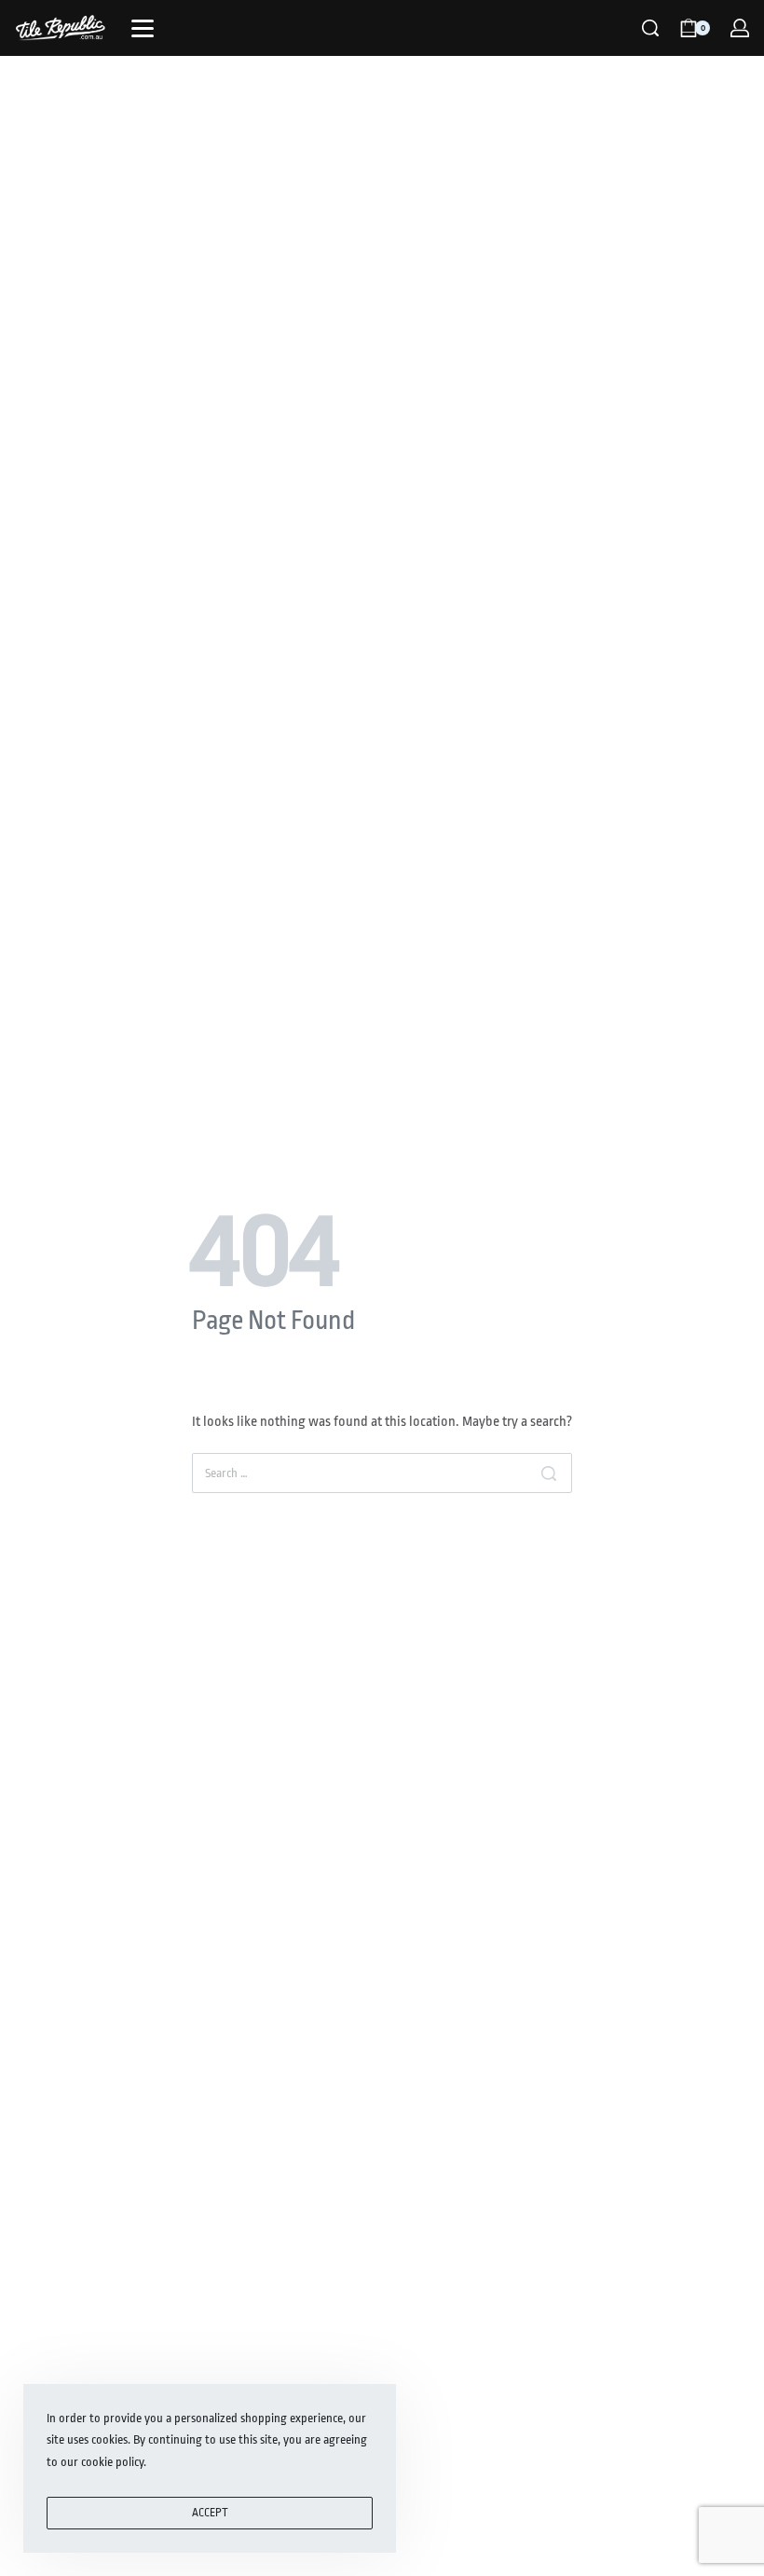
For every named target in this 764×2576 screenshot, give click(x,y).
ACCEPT (210, 2513)
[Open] (143, 28)
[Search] (650, 28)
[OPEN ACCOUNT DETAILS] (740, 28)
